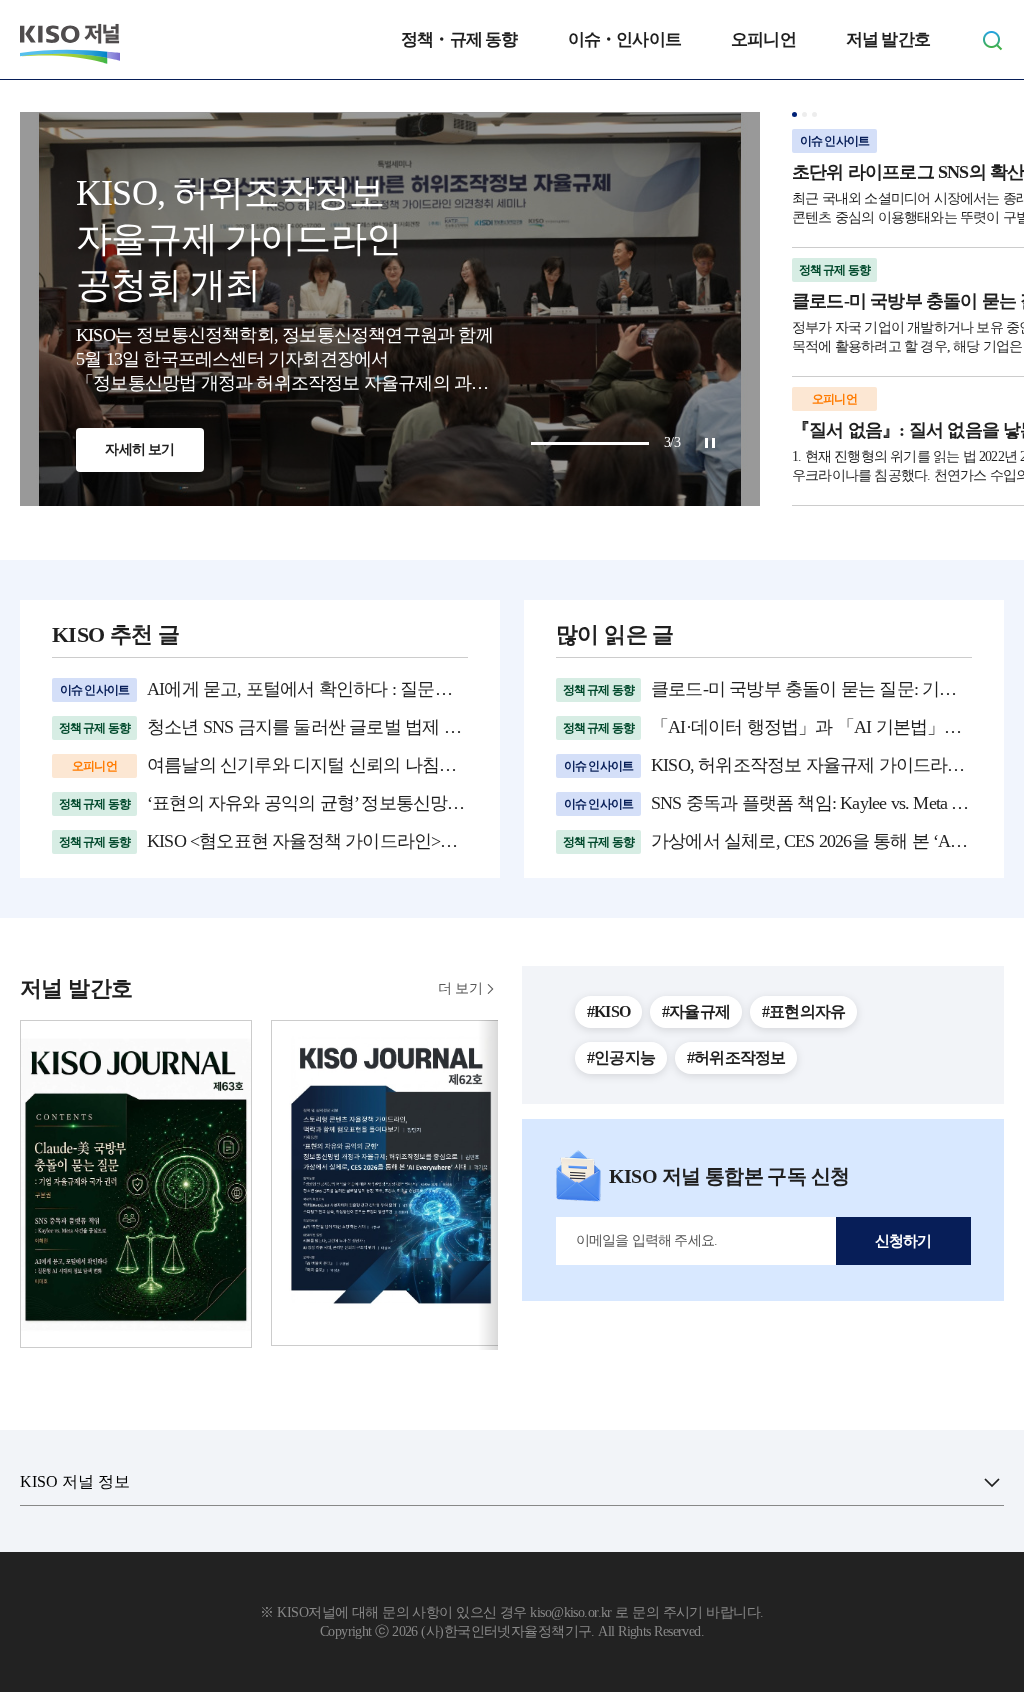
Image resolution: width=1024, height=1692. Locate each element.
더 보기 (460, 988)
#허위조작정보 (736, 1057)
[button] (794, 114)
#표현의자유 (803, 1011)
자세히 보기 (139, 449)
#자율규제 (696, 1011)
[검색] (992, 40)
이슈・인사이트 (624, 39)
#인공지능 (621, 1057)
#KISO (608, 1011)
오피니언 (763, 39)
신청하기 (903, 1241)
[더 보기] (992, 1482)
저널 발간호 (888, 39)
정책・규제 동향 (459, 39)
